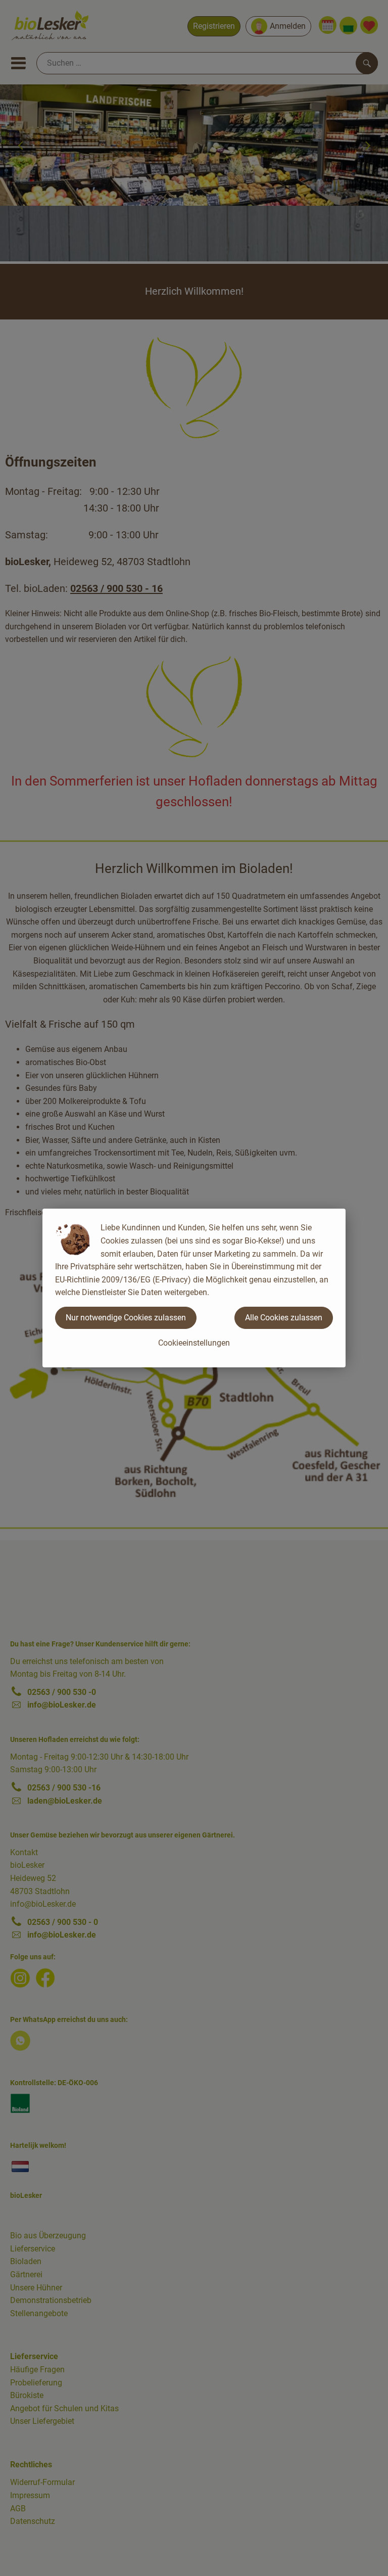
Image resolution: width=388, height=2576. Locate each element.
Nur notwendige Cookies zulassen (126, 1318)
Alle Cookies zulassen (284, 1318)
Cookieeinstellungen (194, 1343)
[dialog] (194, 1288)
